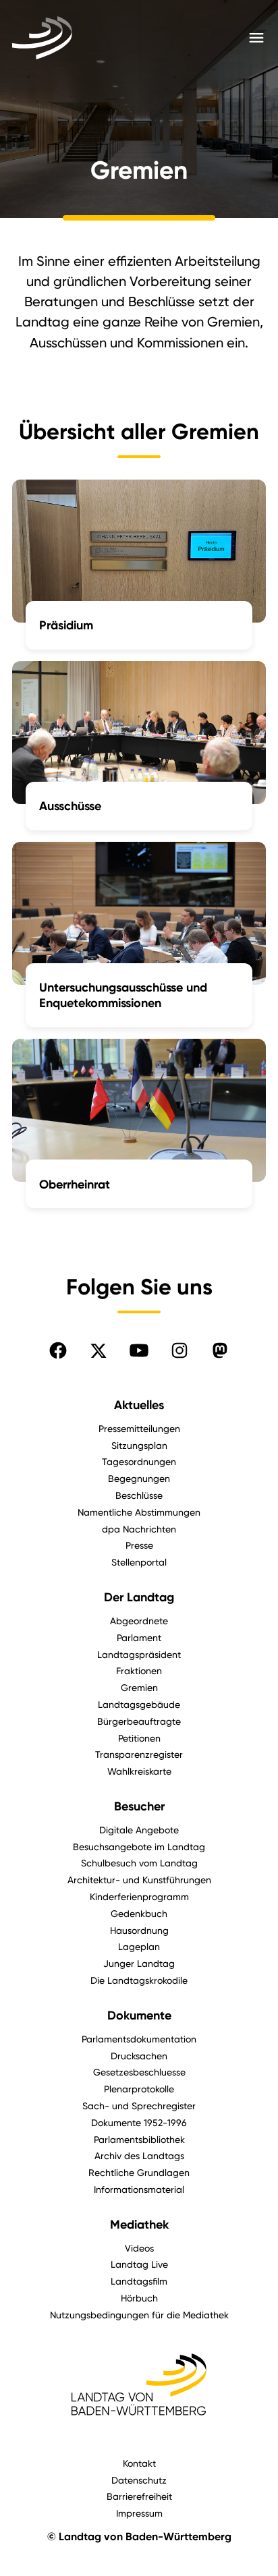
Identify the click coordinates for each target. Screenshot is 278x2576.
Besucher (139, 1806)
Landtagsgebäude (139, 1704)
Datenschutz (139, 2480)
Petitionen (139, 1738)
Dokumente (139, 2015)
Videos (139, 2248)
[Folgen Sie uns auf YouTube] (139, 1350)
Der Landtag (139, 1597)
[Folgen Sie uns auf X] (99, 1350)
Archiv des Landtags (139, 2155)
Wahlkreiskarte (139, 1771)
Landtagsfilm (139, 2281)
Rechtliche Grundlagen (139, 2172)
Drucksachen (139, 2056)
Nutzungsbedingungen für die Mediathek (139, 2315)
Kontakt (139, 2463)
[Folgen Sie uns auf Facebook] (58, 1350)
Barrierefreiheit (139, 2496)
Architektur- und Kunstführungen (139, 1880)
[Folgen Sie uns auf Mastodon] (220, 1350)
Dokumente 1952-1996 (139, 2122)
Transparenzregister (139, 1754)
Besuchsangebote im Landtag (139, 1847)
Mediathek (139, 2225)
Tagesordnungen (139, 1461)
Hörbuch (139, 2298)
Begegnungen (139, 1478)
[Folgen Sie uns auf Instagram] (179, 1350)
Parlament (139, 1637)
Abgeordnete (139, 1621)
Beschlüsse (139, 1495)
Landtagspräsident (139, 1654)
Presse (139, 1545)
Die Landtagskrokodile (139, 1980)
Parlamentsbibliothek (139, 2139)
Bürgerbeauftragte (139, 1721)
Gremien (139, 1687)
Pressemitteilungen (139, 1428)
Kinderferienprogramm (139, 1896)
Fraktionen (139, 1670)
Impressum (139, 2513)
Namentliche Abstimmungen (139, 1512)
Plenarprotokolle (139, 2089)
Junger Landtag (139, 1963)
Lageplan (139, 1946)
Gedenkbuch (139, 1913)
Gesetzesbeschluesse (139, 2072)
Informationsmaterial (139, 2189)
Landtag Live (139, 2264)
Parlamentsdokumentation (139, 2039)
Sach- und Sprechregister (139, 2106)
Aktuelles (139, 1405)
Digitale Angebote (139, 1830)
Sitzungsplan (139, 1445)
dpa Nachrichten (139, 1529)
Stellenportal (139, 1562)
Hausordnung (139, 1930)
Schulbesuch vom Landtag (139, 1863)
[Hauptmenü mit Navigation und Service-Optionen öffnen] (256, 38)
